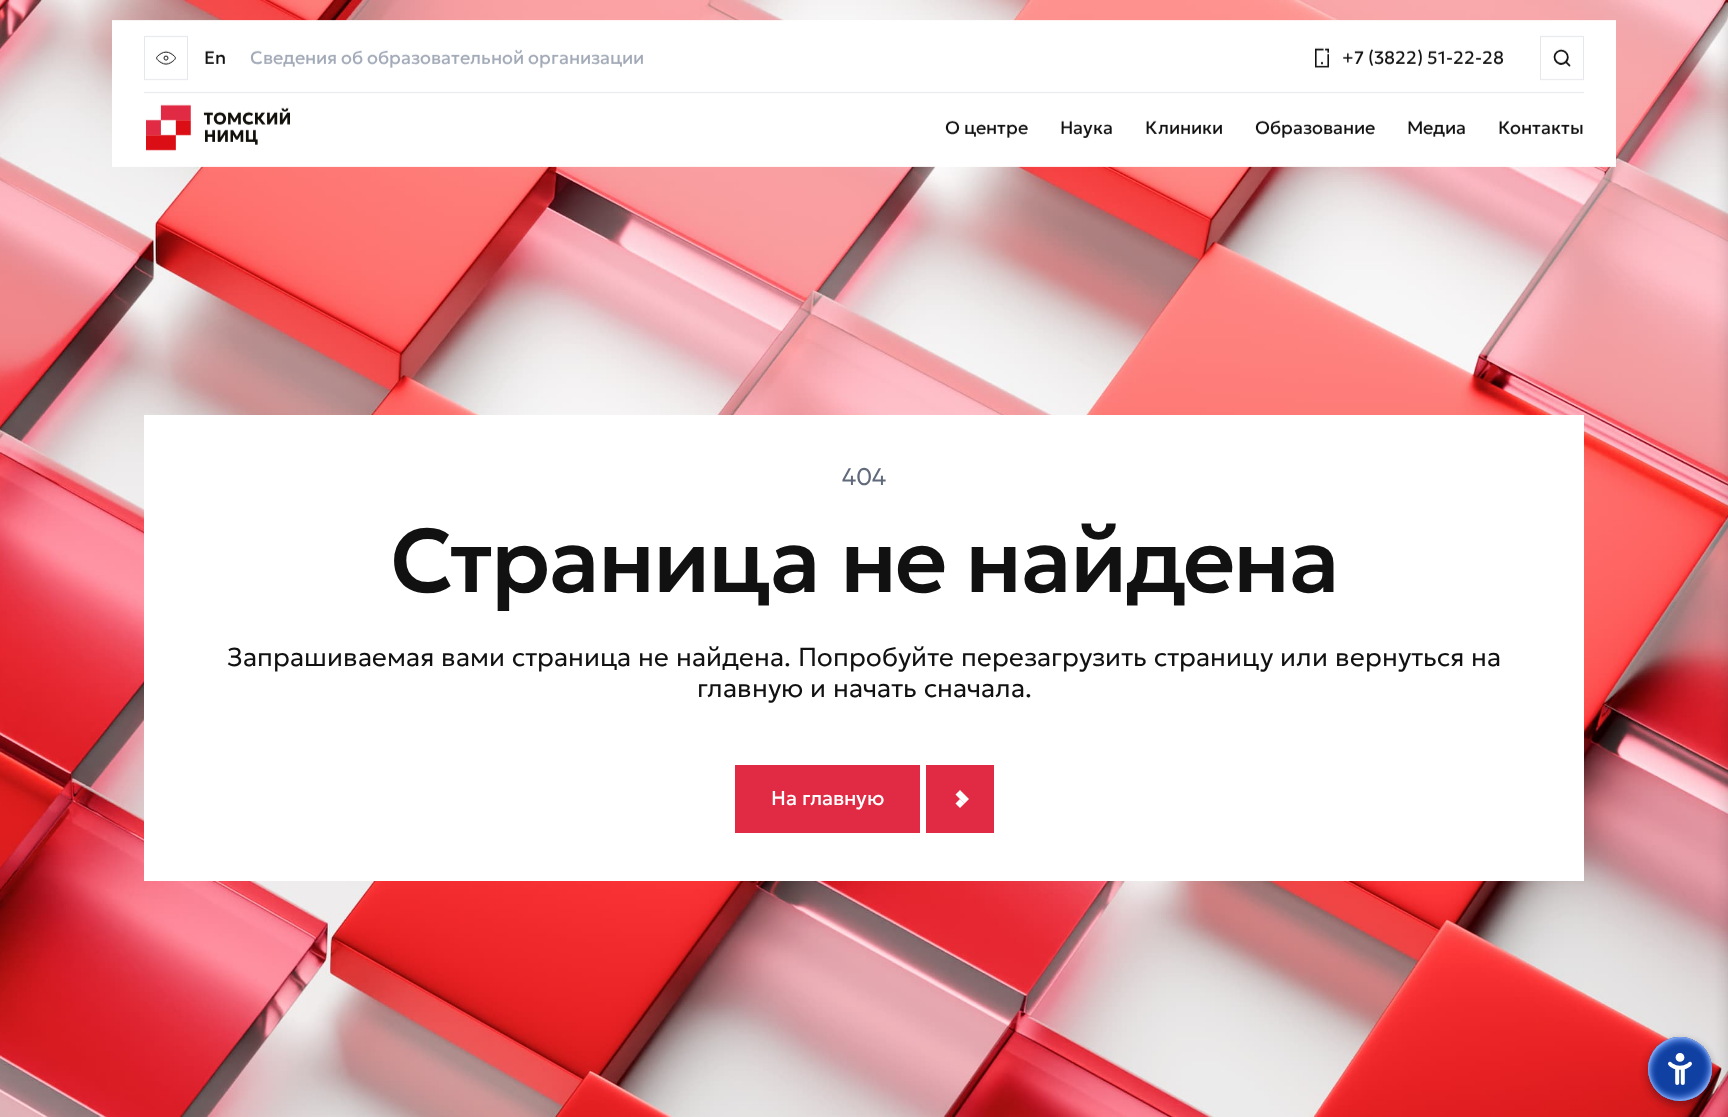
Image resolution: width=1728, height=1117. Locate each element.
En (215, 58)
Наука (1086, 128)
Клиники (1184, 128)
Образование (1315, 128)
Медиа (1436, 128)
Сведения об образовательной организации (447, 58)
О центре (986, 128)
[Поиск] (1562, 58)
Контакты (1541, 128)
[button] (166, 58)
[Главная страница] (218, 128)
